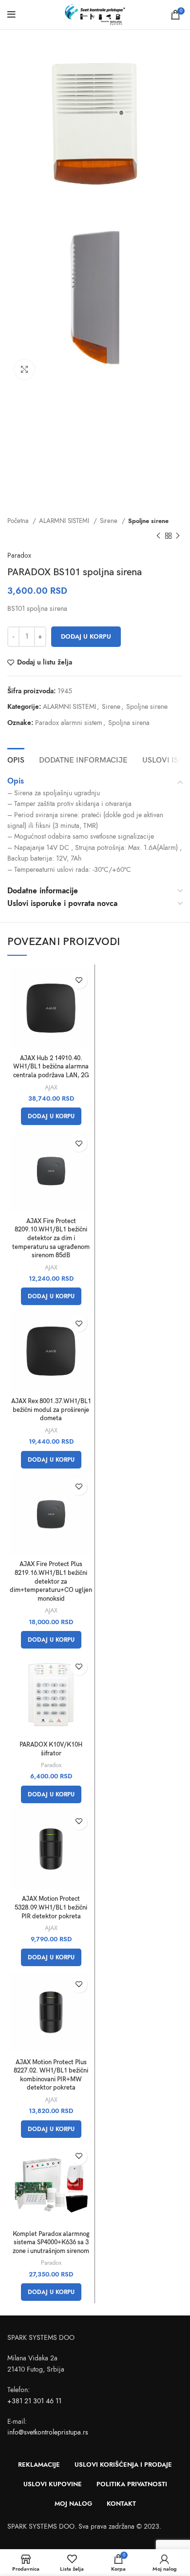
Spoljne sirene (148, 521)
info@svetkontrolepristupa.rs (48, 2432)
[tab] (16, 759)
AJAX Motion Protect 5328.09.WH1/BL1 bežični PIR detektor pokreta (51, 1908)
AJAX (51, 1087)
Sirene (110, 521)
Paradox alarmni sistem (69, 723)
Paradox (19, 555)
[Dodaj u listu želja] (79, 980)
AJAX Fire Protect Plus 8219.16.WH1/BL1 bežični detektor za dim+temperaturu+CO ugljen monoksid (51, 1582)
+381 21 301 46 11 (34, 2401)
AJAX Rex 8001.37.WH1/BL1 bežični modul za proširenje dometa (51, 1410)
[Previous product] (158, 536)
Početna (19, 521)
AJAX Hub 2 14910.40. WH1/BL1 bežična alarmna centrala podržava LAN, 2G (51, 1067)
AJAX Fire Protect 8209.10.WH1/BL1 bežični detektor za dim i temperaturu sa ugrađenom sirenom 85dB (51, 1239)
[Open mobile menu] (11, 15)
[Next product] (178, 536)
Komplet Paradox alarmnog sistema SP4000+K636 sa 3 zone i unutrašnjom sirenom (51, 2243)
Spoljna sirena (129, 723)
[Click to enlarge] (24, 369)
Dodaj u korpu (86, 637)
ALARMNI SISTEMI (65, 521)
